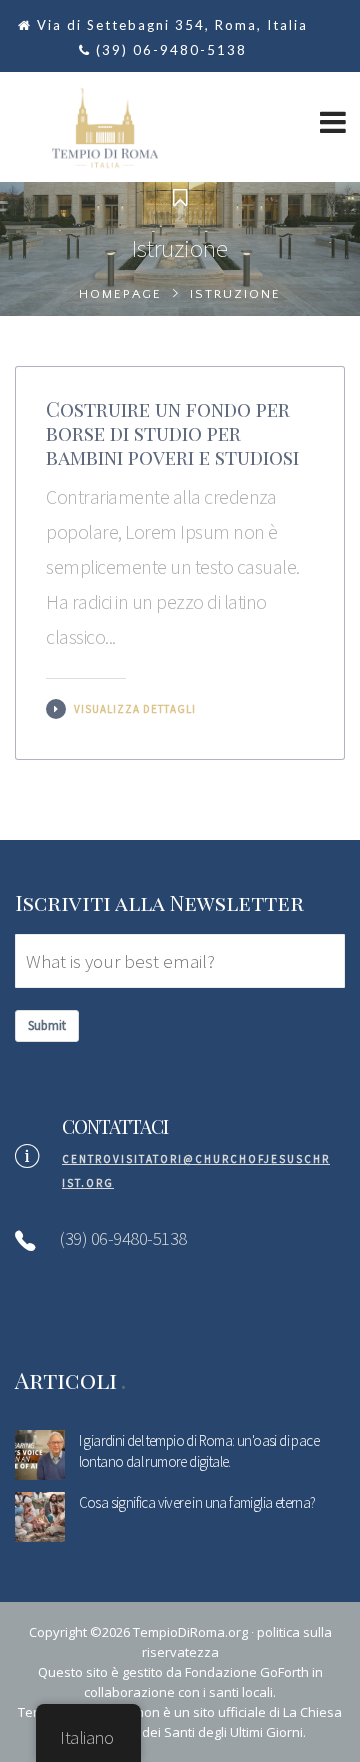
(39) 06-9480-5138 (171, 50)
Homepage (120, 294)
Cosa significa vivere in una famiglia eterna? (197, 1502)
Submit (47, 1025)
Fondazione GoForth (247, 1672)
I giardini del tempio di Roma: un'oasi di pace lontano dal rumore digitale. (199, 1451)
